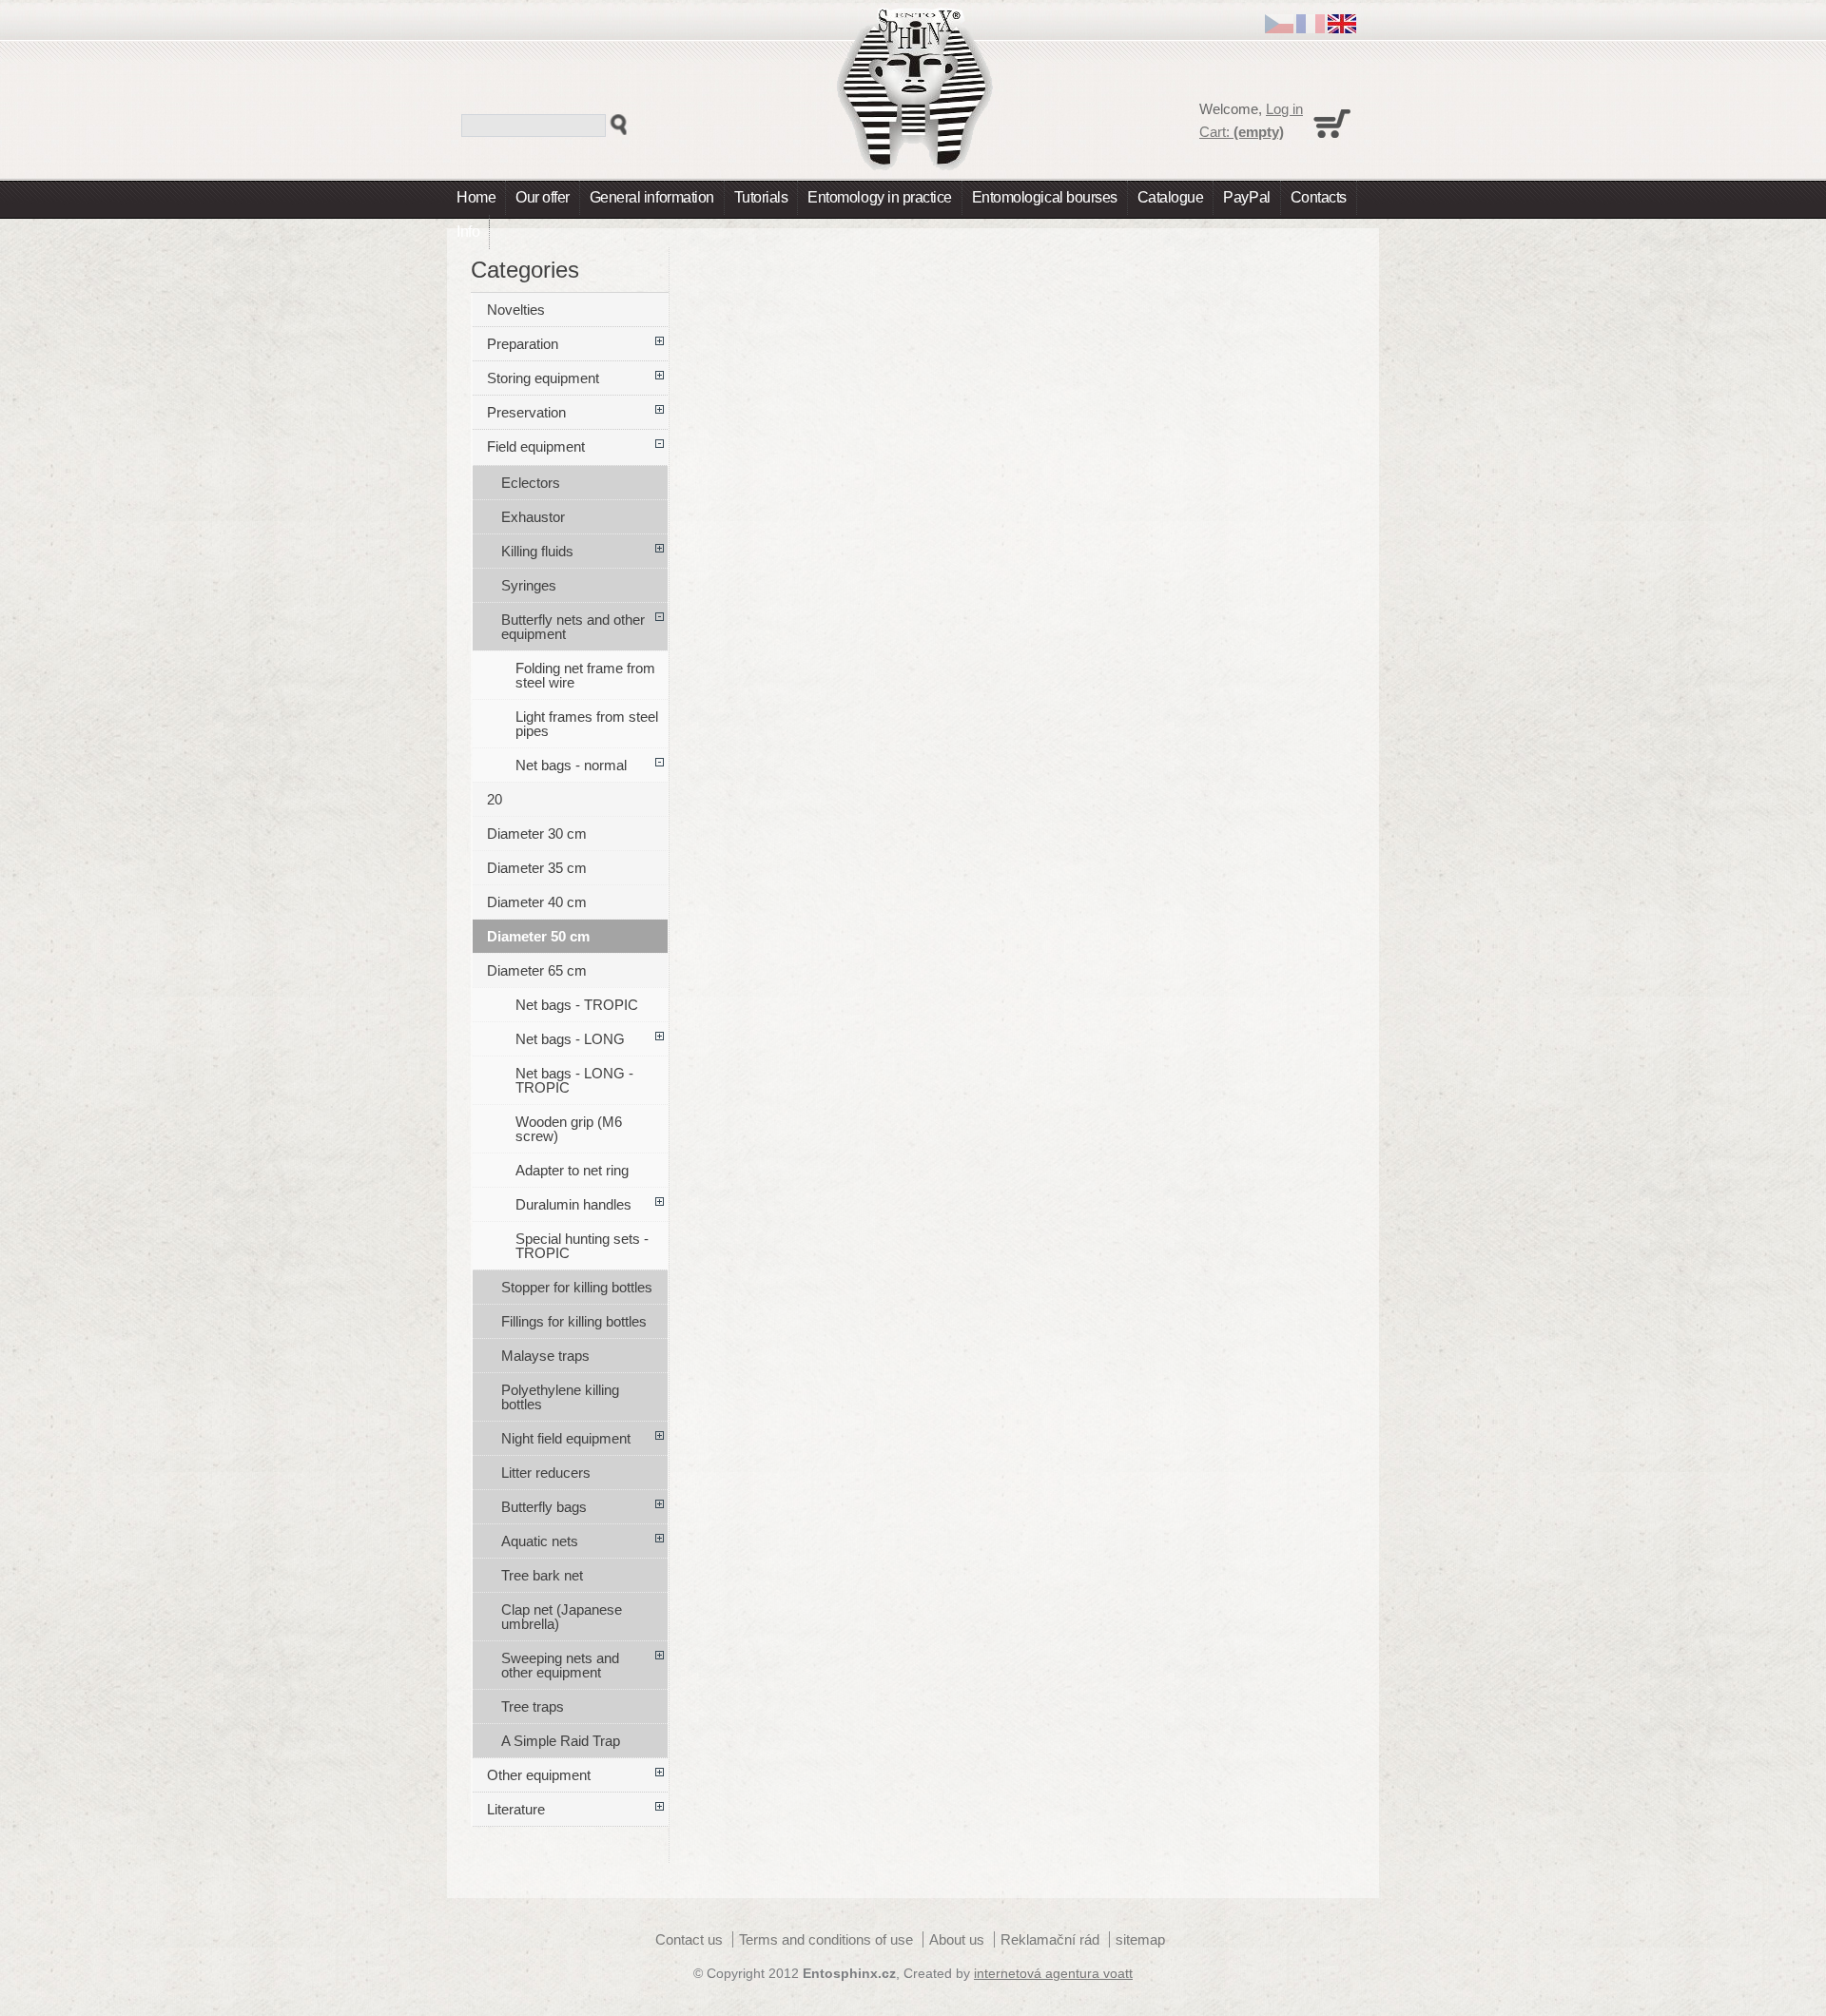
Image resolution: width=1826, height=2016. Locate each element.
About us (957, 1939)
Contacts (1319, 197)
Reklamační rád (1050, 1939)
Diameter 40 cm (537, 902)
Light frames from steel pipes (587, 724)
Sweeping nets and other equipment (560, 1665)
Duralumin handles (573, 1204)
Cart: (1242, 132)
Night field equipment (566, 1438)
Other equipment (539, 1775)
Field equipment (536, 446)
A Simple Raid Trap (561, 1741)
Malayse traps (545, 1356)
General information (652, 197)
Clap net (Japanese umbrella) (562, 1617)
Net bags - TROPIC (577, 1005)
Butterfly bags (544, 1507)
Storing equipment (543, 378)
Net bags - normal (571, 765)
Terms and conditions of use (826, 1939)
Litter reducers (546, 1473)
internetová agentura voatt (1053, 1974)
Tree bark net (542, 1575)
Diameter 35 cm (537, 868)
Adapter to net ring (572, 1170)
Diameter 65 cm (537, 970)
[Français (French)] (1311, 28)
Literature (516, 1809)
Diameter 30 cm (537, 834)
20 (495, 799)
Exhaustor (533, 517)
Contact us (689, 1939)
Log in (1284, 109)
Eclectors (531, 483)
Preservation (526, 412)
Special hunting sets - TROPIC (582, 1246)
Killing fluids (537, 551)
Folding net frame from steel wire (585, 675)
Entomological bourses (1045, 197)
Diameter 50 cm (538, 936)
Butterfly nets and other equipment (573, 627)
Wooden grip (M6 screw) (569, 1129)
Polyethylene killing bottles (560, 1397)
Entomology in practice (879, 197)
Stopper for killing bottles (577, 1287)
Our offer (543, 197)
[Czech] (1279, 28)
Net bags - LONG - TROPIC (574, 1080)
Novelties (516, 310)
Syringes (529, 585)
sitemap (1140, 1939)
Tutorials (761, 197)
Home (476, 197)
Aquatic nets (540, 1541)
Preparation (523, 344)
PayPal (1246, 197)
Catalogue (1171, 197)
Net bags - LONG (570, 1039)
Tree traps (533, 1706)
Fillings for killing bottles (574, 1321)
